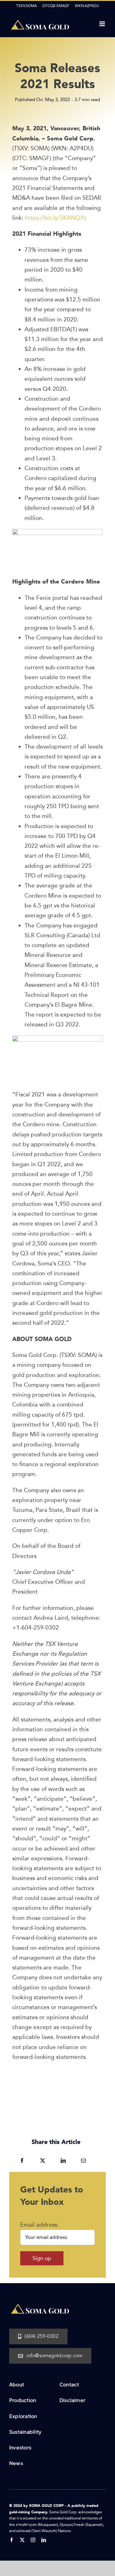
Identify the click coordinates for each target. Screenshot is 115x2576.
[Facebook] (22, 2161)
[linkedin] (44, 2540)
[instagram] (33, 2540)
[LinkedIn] (63, 2161)
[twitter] (22, 2540)
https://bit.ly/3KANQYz (55, 218)
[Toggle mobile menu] (103, 24)
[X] (43, 2161)
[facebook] (11, 2540)
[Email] (83, 2161)
